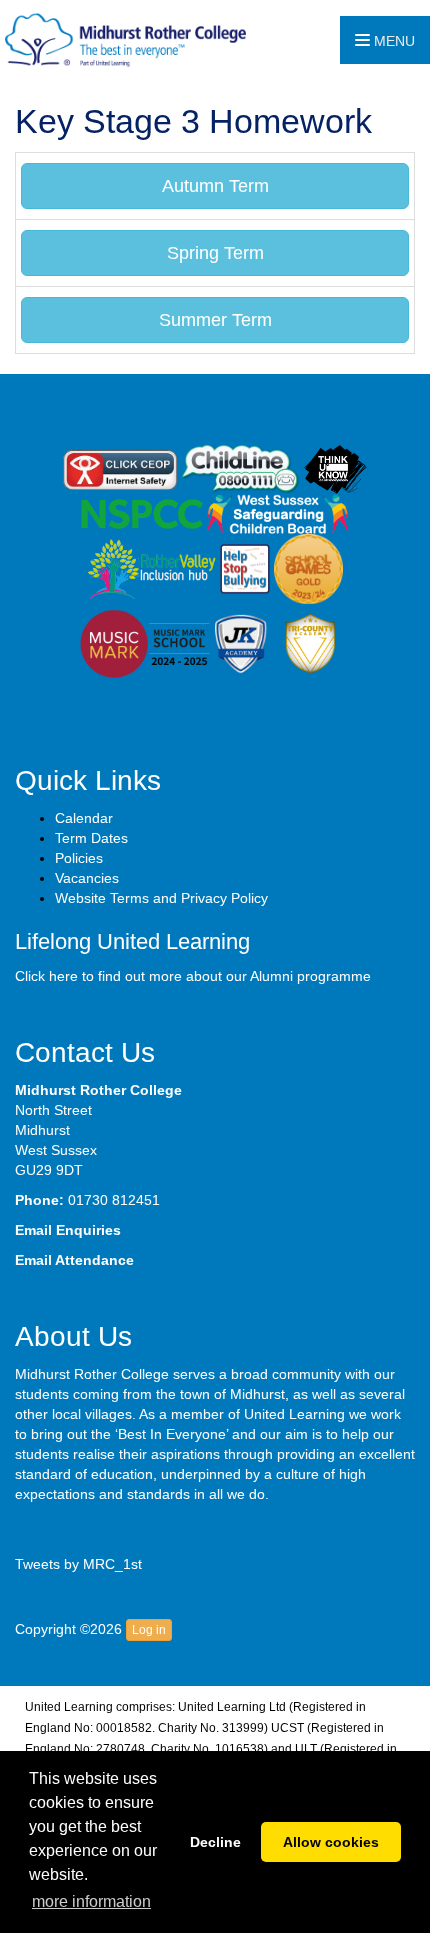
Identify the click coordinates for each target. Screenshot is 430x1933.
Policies (79, 858)
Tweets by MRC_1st (78, 1564)
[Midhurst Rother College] (123, 39)
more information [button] (91, 1901)
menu (392, 41)
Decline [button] (215, 1842)
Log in (149, 1630)
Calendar (84, 818)
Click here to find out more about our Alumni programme (193, 976)
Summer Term (215, 320)
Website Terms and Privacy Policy (161, 898)
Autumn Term (215, 186)
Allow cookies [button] (331, 1842)
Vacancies (87, 878)
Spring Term (215, 253)
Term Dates (91, 838)
